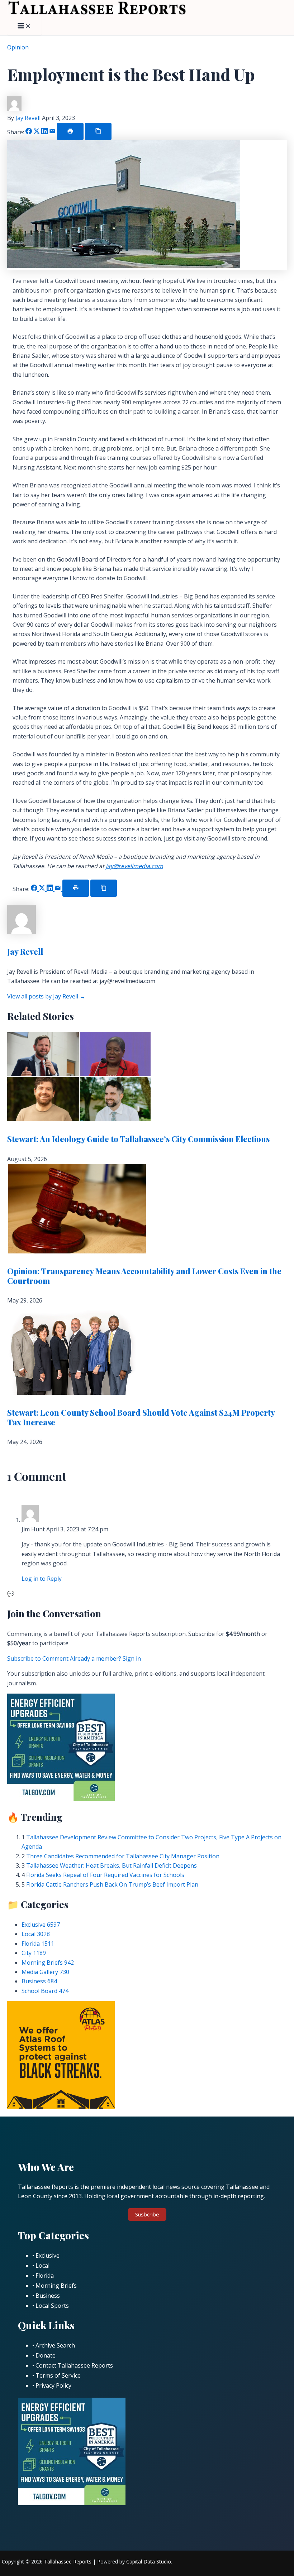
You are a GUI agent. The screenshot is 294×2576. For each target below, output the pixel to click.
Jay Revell (29, 118)
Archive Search (55, 2345)
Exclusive (41, 1925)
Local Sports (52, 2306)
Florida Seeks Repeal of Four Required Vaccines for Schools (105, 1875)
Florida (38, 1944)
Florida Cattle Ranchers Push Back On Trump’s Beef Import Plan (112, 1884)
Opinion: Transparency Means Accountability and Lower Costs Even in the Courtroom (144, 1276)
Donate (46, 2355)
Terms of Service (58, 2375)
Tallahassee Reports (68, 2561)
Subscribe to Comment (39, 1658)
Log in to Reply (42, 1579)
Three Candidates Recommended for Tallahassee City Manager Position (123, 1856)
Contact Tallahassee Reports (74, 2365)
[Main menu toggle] (24, 26)
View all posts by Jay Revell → (46, 996)
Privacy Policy (53, 2385)
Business (39, 1981)
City (34, 1953)
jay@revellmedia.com (134, 866)
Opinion (18, 47)
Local (36, 1934)
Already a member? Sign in (105, 1658)
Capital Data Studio (149, 2561)
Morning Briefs (48, 1963)
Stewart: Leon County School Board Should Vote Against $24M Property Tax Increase (141, 1417)
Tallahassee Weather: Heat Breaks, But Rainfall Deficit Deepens (112, 1865)
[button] (147, 2214)
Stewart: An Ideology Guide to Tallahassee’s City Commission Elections (138, 1139)
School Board (45, 1991)
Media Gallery (45, 1972)
